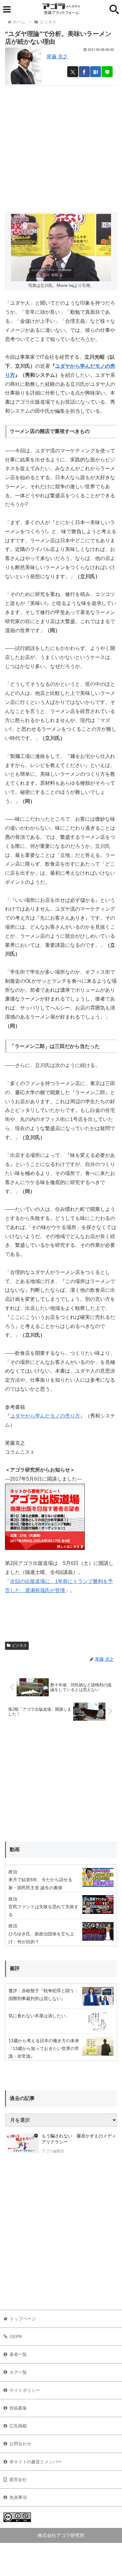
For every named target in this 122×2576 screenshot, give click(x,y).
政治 (13, 1872)
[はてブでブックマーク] (96, 72)
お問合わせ (20, 2444)
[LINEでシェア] (107, 72)
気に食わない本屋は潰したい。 (39, 2016)
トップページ (23, 2319)
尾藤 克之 (57, 57)
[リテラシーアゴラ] (22, 2144)
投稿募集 (18, 2408)
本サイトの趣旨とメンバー (36, 2462)
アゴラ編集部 (53, 2151)
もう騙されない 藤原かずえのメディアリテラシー (79, 2139)
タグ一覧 (18, 2372)
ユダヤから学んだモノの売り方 (45, 1416)
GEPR (16, 2337)
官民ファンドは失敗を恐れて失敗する (43, 1911)
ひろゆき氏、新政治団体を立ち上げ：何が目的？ (41, 1938)
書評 (15, 1968)
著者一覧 (18, 2354)
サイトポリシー (25, 2390)
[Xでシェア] (73, 72)
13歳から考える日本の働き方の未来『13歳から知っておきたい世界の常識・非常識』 (44, 2048)
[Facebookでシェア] (84, 72)
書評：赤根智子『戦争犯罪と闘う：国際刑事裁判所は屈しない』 (43, 1995)
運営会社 (18, 2480)
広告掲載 (18, 2426)
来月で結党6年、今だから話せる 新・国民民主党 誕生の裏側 (40, 1883)
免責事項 (18, 2497)
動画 (15, 1849)
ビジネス (19, 1645)
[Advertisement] (61, 146)
